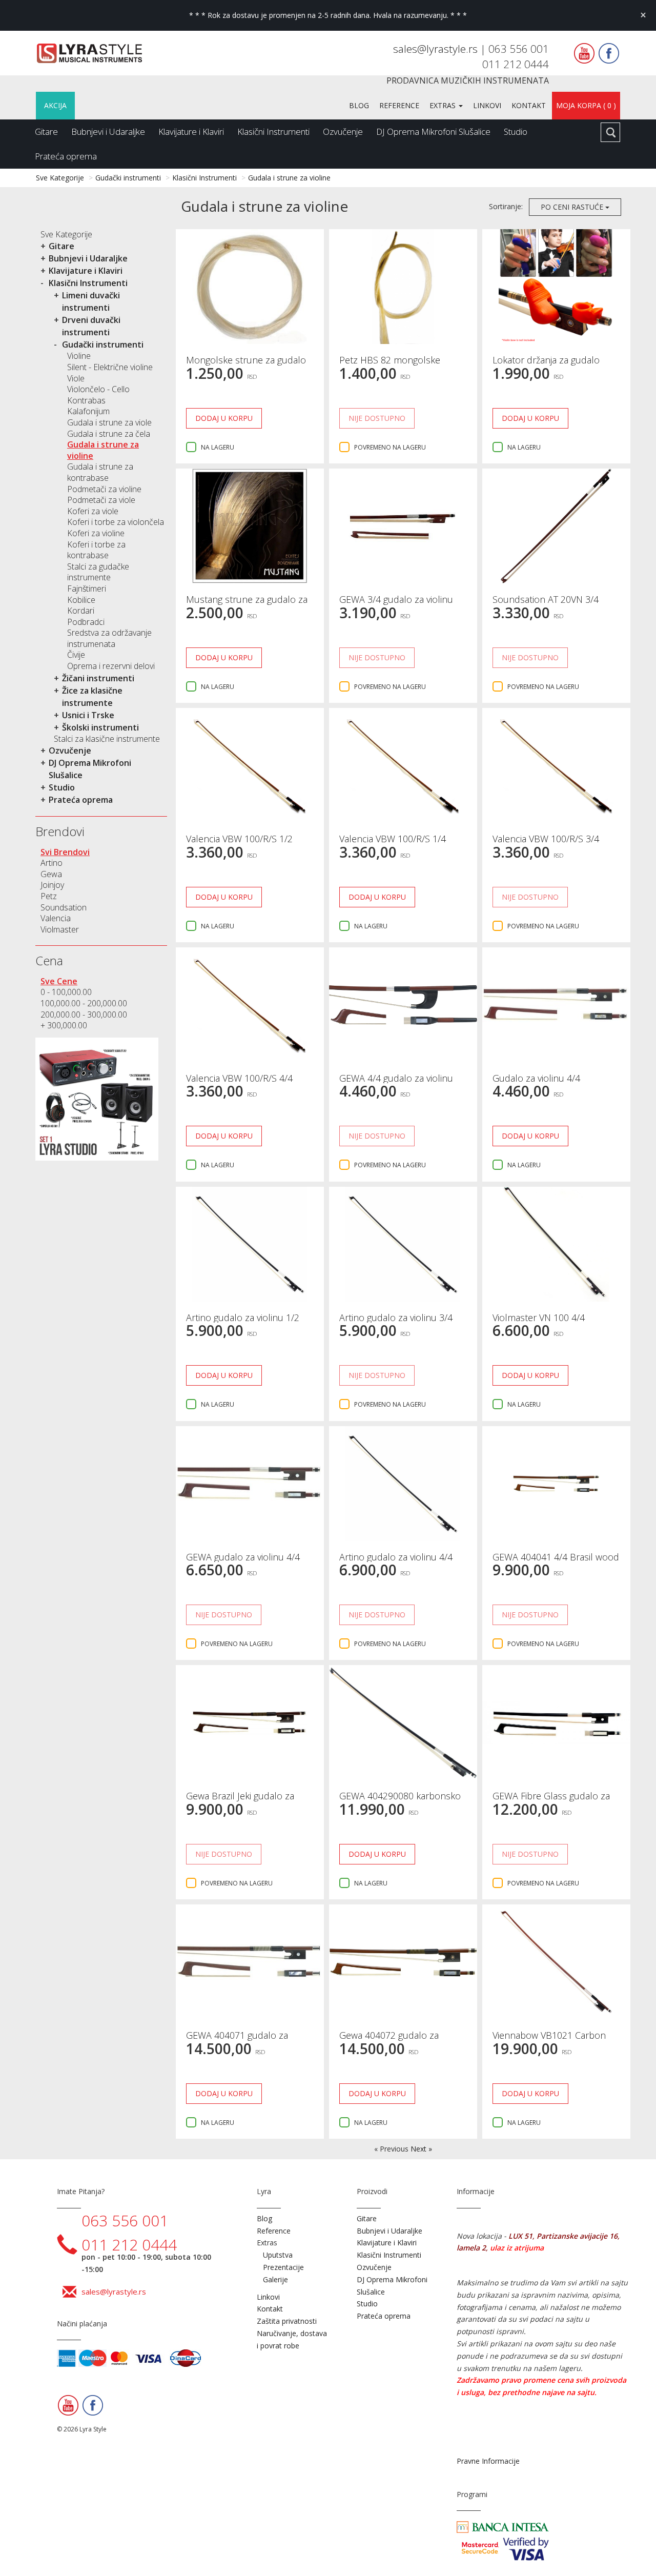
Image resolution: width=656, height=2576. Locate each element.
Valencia (56, 918)
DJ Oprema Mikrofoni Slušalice (433, 131)
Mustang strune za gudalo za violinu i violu (247, 604)
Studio (516, 131)
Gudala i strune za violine (289, 178)
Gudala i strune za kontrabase (100, 472)
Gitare (46, 131)
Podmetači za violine (104, 489)
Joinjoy (52, 885)
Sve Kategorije (60, 178)
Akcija (55, 105)
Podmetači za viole (101, 500)
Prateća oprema (66, 156)
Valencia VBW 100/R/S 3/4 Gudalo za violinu (546, 844)
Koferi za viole (93, 511)
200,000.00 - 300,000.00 (84, 1015)
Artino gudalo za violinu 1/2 (243, 1317)
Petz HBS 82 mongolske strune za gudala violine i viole (401, 365)
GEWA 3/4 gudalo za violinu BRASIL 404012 (396, 604)
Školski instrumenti (100, 727)
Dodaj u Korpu (224, 418)
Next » (421, 2149)
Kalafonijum (88, 411)
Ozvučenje (343, 131)
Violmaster (60, 929)
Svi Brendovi (65, 852)
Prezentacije (283, 2267)
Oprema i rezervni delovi (111, 666)
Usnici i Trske (88, 715)
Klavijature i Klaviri (191, 131)
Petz (49, 896)
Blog (359, 105)
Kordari (81, 611)
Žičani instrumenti (98, 678)
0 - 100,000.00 (66, 992)
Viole (76, 378)
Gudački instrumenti (128, 178)
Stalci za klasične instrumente (107, 739)
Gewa (51, 874)
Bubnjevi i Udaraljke (108, 131)
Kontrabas (86, 400)
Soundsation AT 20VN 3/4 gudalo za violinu (546, 604)
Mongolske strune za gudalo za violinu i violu (246, 365)
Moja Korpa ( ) (586, 105)
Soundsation (64, 907)
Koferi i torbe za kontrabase (96, 550)
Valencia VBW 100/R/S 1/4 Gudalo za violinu (393, 844)
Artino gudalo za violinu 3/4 (396, 1317)
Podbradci (86, 622)
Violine (79, 356)
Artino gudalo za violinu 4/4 (396, 1557)
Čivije (76, 655)
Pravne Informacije (488, 2461)
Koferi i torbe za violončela (116, 522)
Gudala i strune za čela (109, 434)
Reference (399, 105)
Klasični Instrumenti (273, 131)
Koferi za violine (96, 533)
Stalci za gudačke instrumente (98, 572)
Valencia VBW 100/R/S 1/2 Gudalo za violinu (239, 844)
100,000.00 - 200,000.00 (84, 1003)
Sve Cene (59, 981)
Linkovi (487, 105)
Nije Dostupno (377, 418)
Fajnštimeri (87, 589)
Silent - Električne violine (110, 367)
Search (610, 132)
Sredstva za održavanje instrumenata (109, 638)
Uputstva (278, 2255)
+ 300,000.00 (64, 1025)
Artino (52, 863)
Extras (444, 105)
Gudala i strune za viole (109, 422)
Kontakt (529, 105)
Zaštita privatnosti (287, 2321)
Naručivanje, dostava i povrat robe (292, 2339)
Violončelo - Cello (98, 389)
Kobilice (81, 600)
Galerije (275, 2279)
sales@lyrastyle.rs (437, 49)
